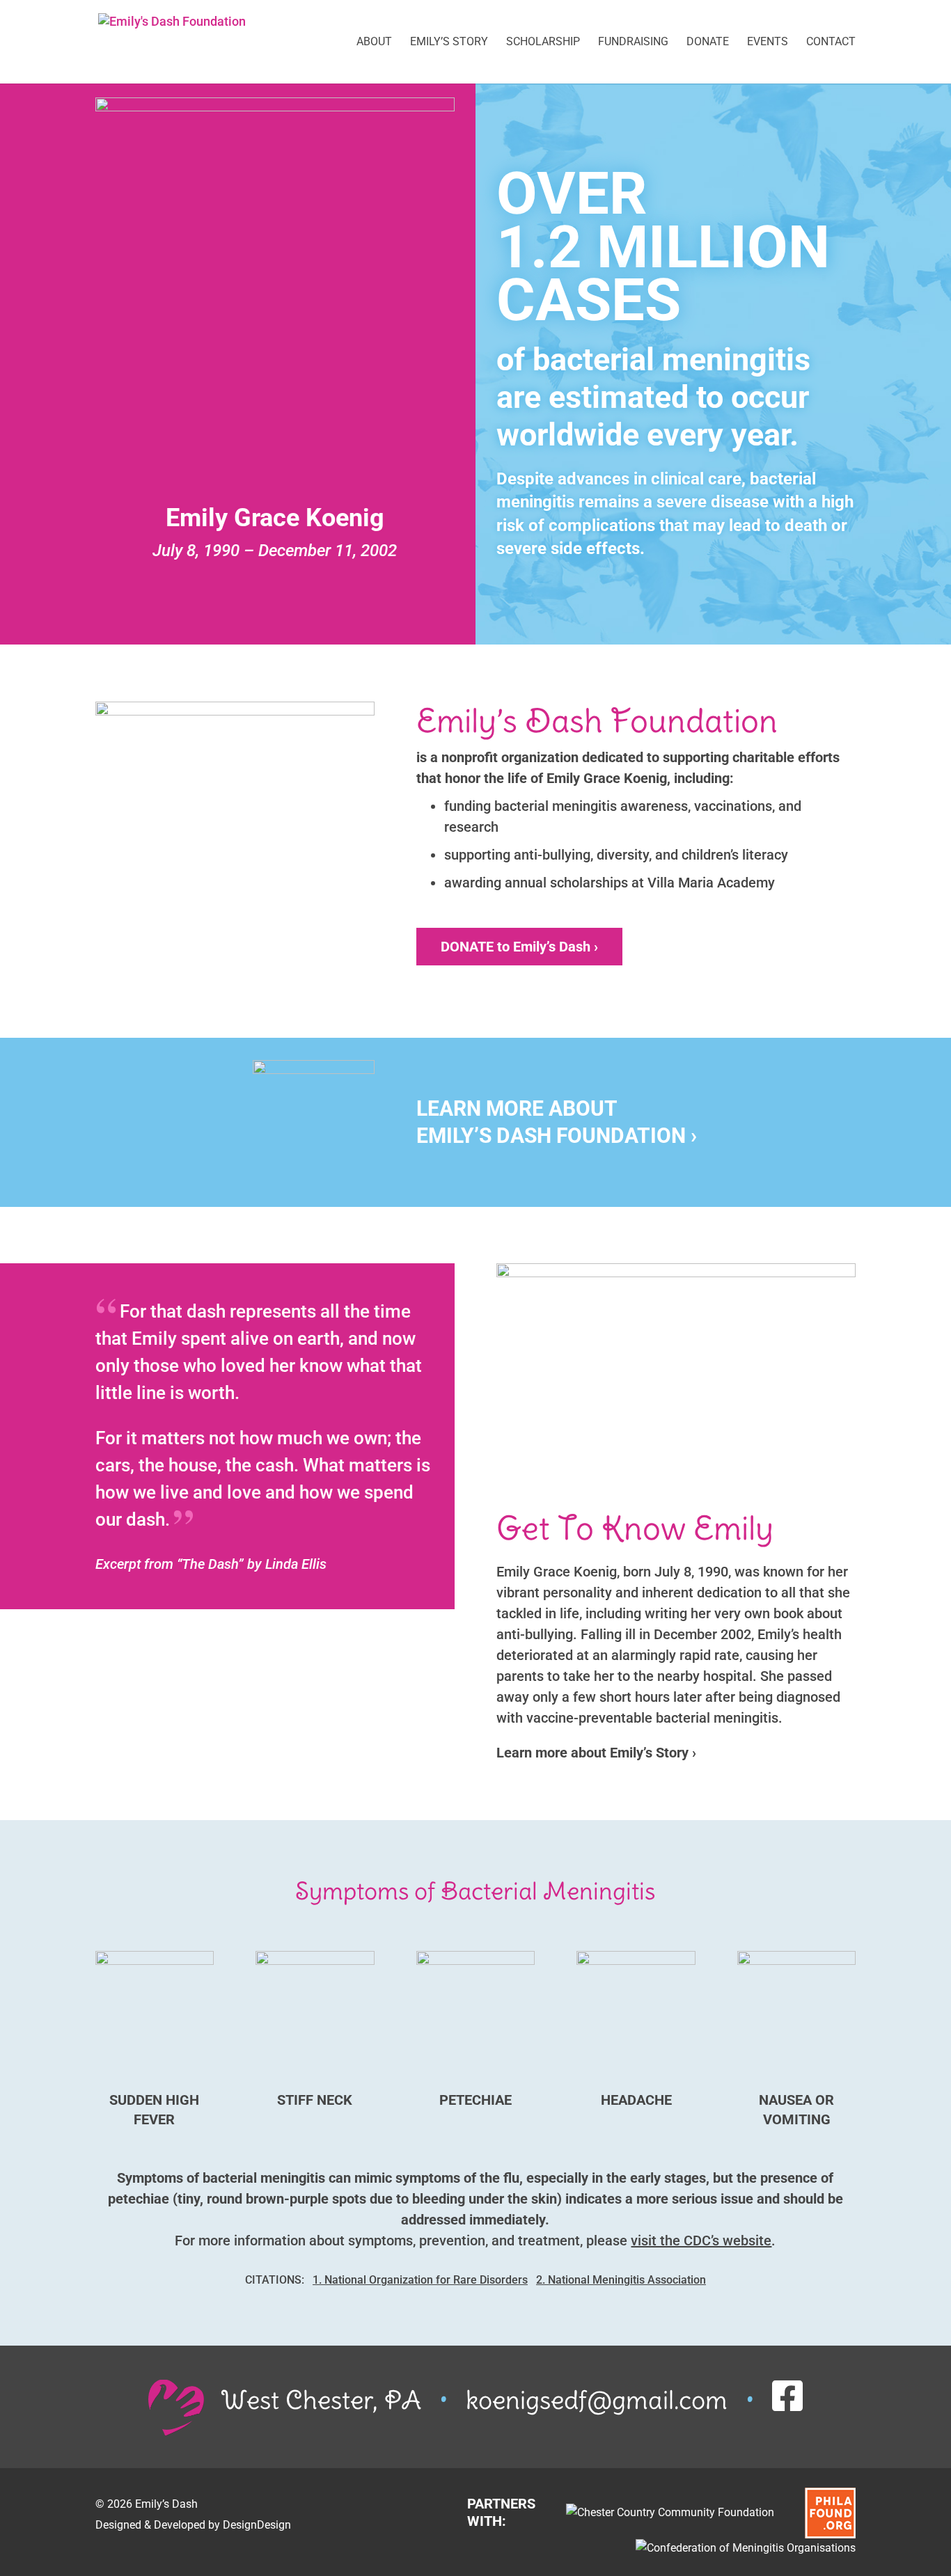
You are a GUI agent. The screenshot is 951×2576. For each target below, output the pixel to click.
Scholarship (543, 42)
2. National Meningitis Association (621, 2280)
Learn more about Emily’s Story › (596, 1753)
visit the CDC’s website (701, 2241)
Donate (708, 42)
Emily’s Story (449, 42)
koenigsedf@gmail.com (597, 2400)
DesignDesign (257, 2525)
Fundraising (633, 42)
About (374, 42)
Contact (831, 42)
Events (768, 42)
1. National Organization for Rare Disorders (420, 2280)
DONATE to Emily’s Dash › (519, 947)
